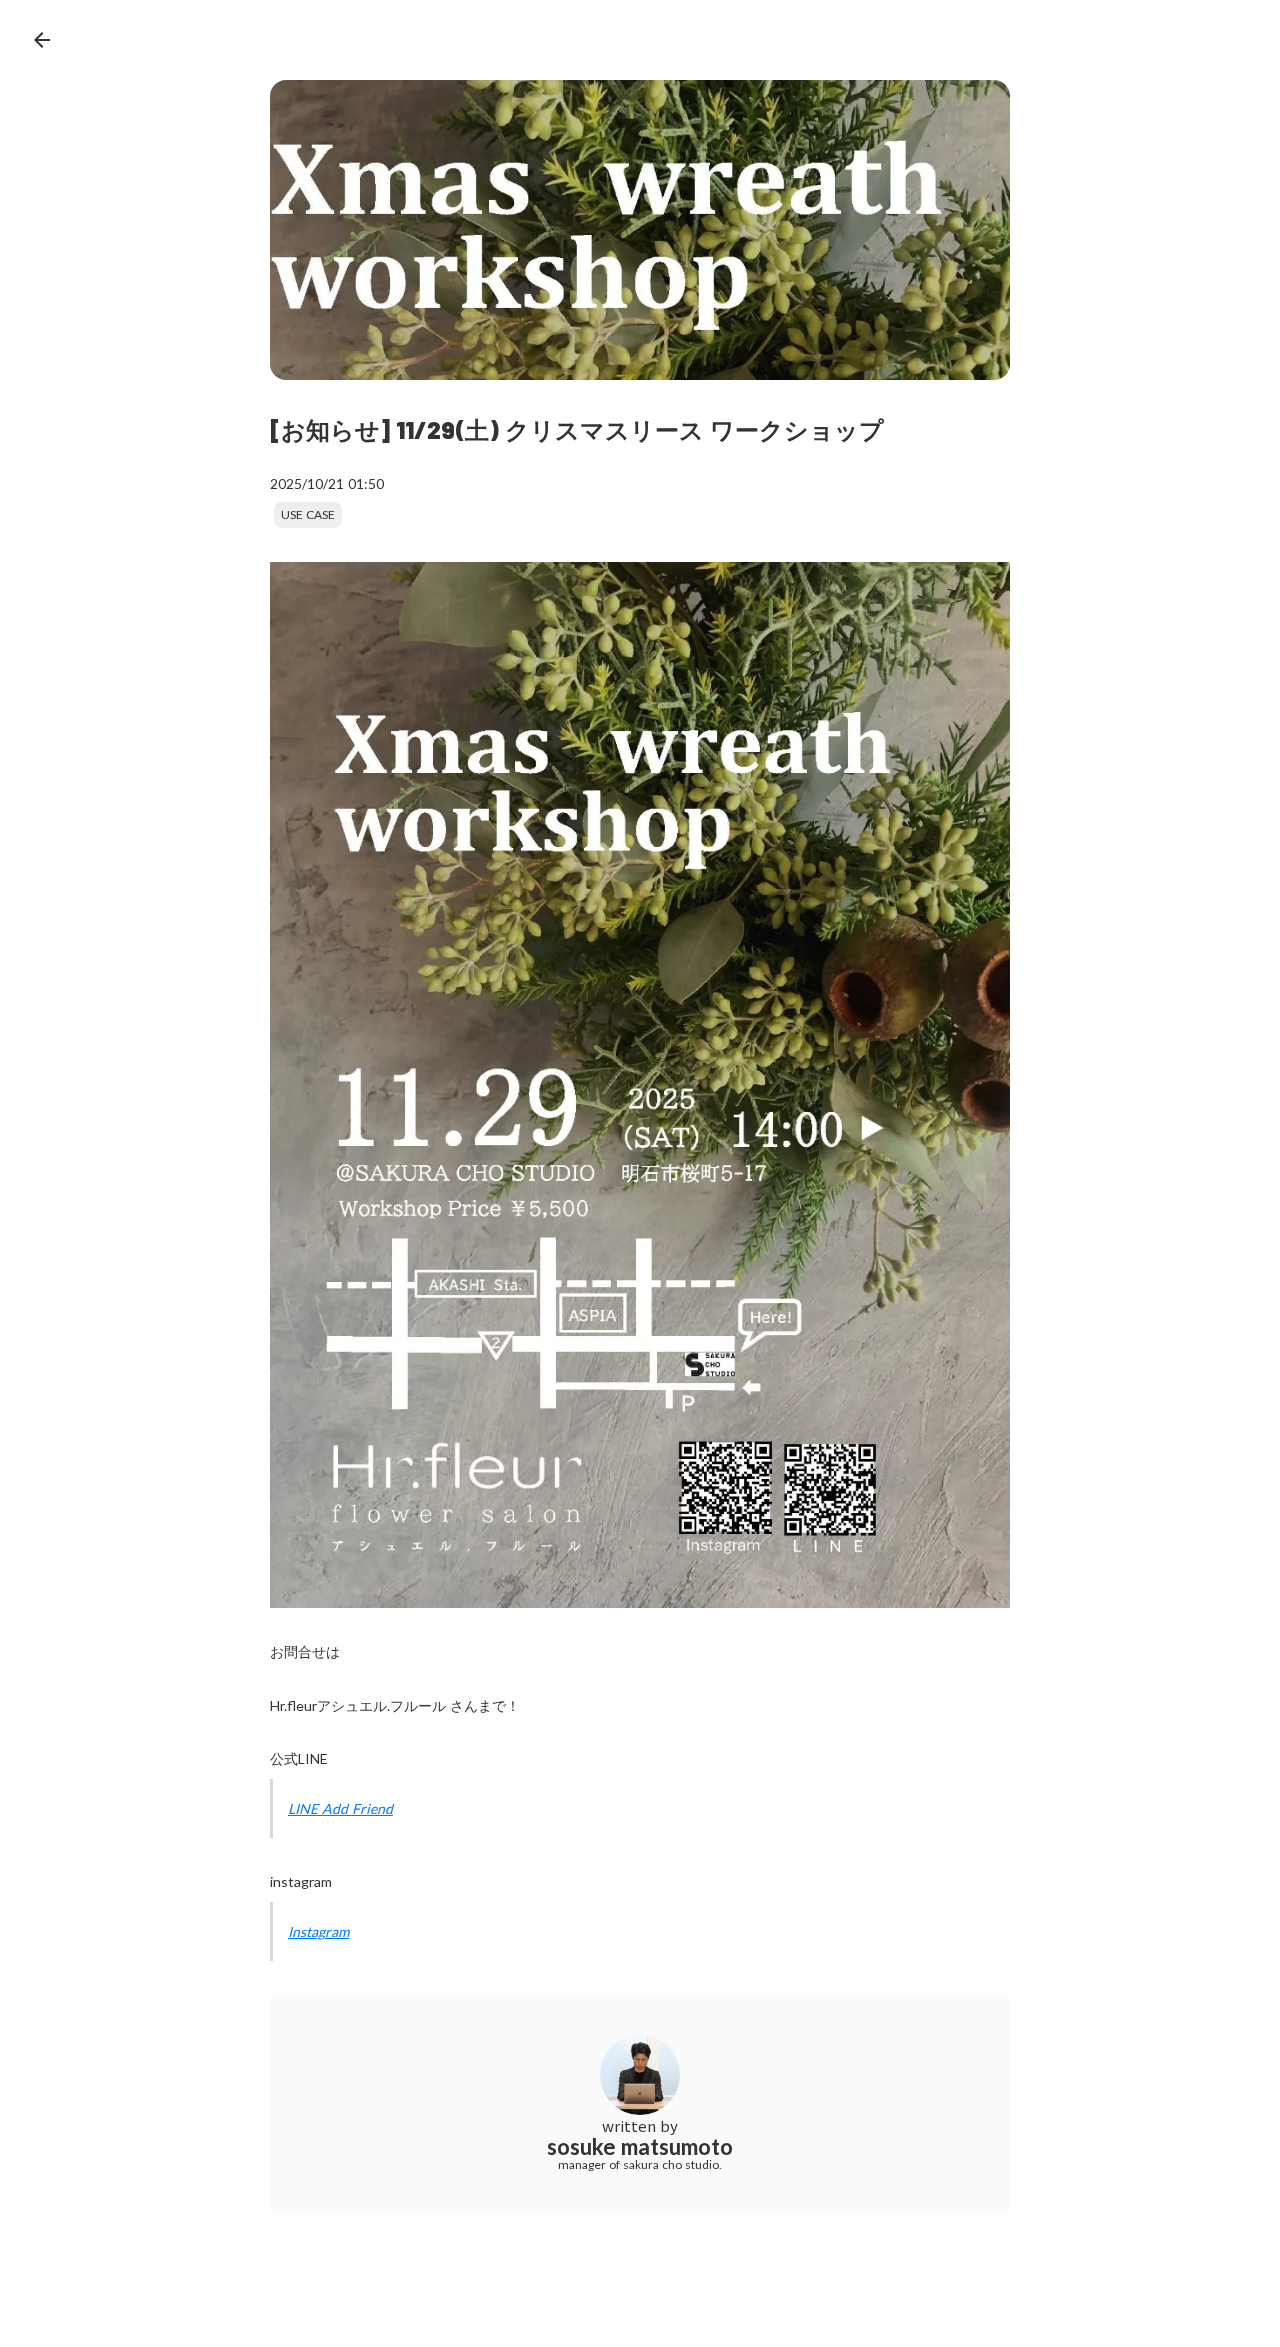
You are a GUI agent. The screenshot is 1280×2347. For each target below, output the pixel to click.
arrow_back (42, 40)
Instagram (318, 1931)
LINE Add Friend (340, 1808)
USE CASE (308, 514)
